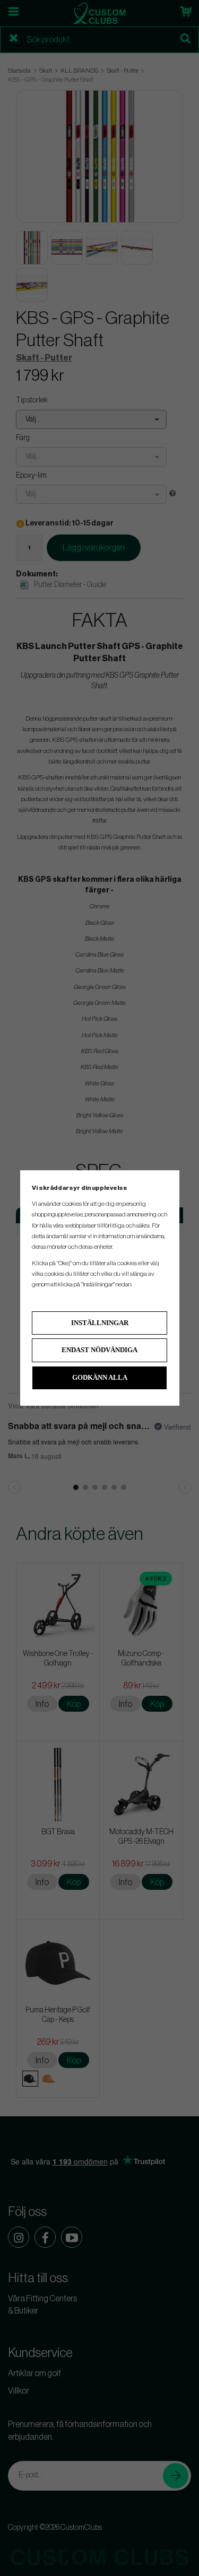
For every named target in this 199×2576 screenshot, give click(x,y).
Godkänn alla (100, 1377)
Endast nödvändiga (99, 1350)
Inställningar (100, 1323)
